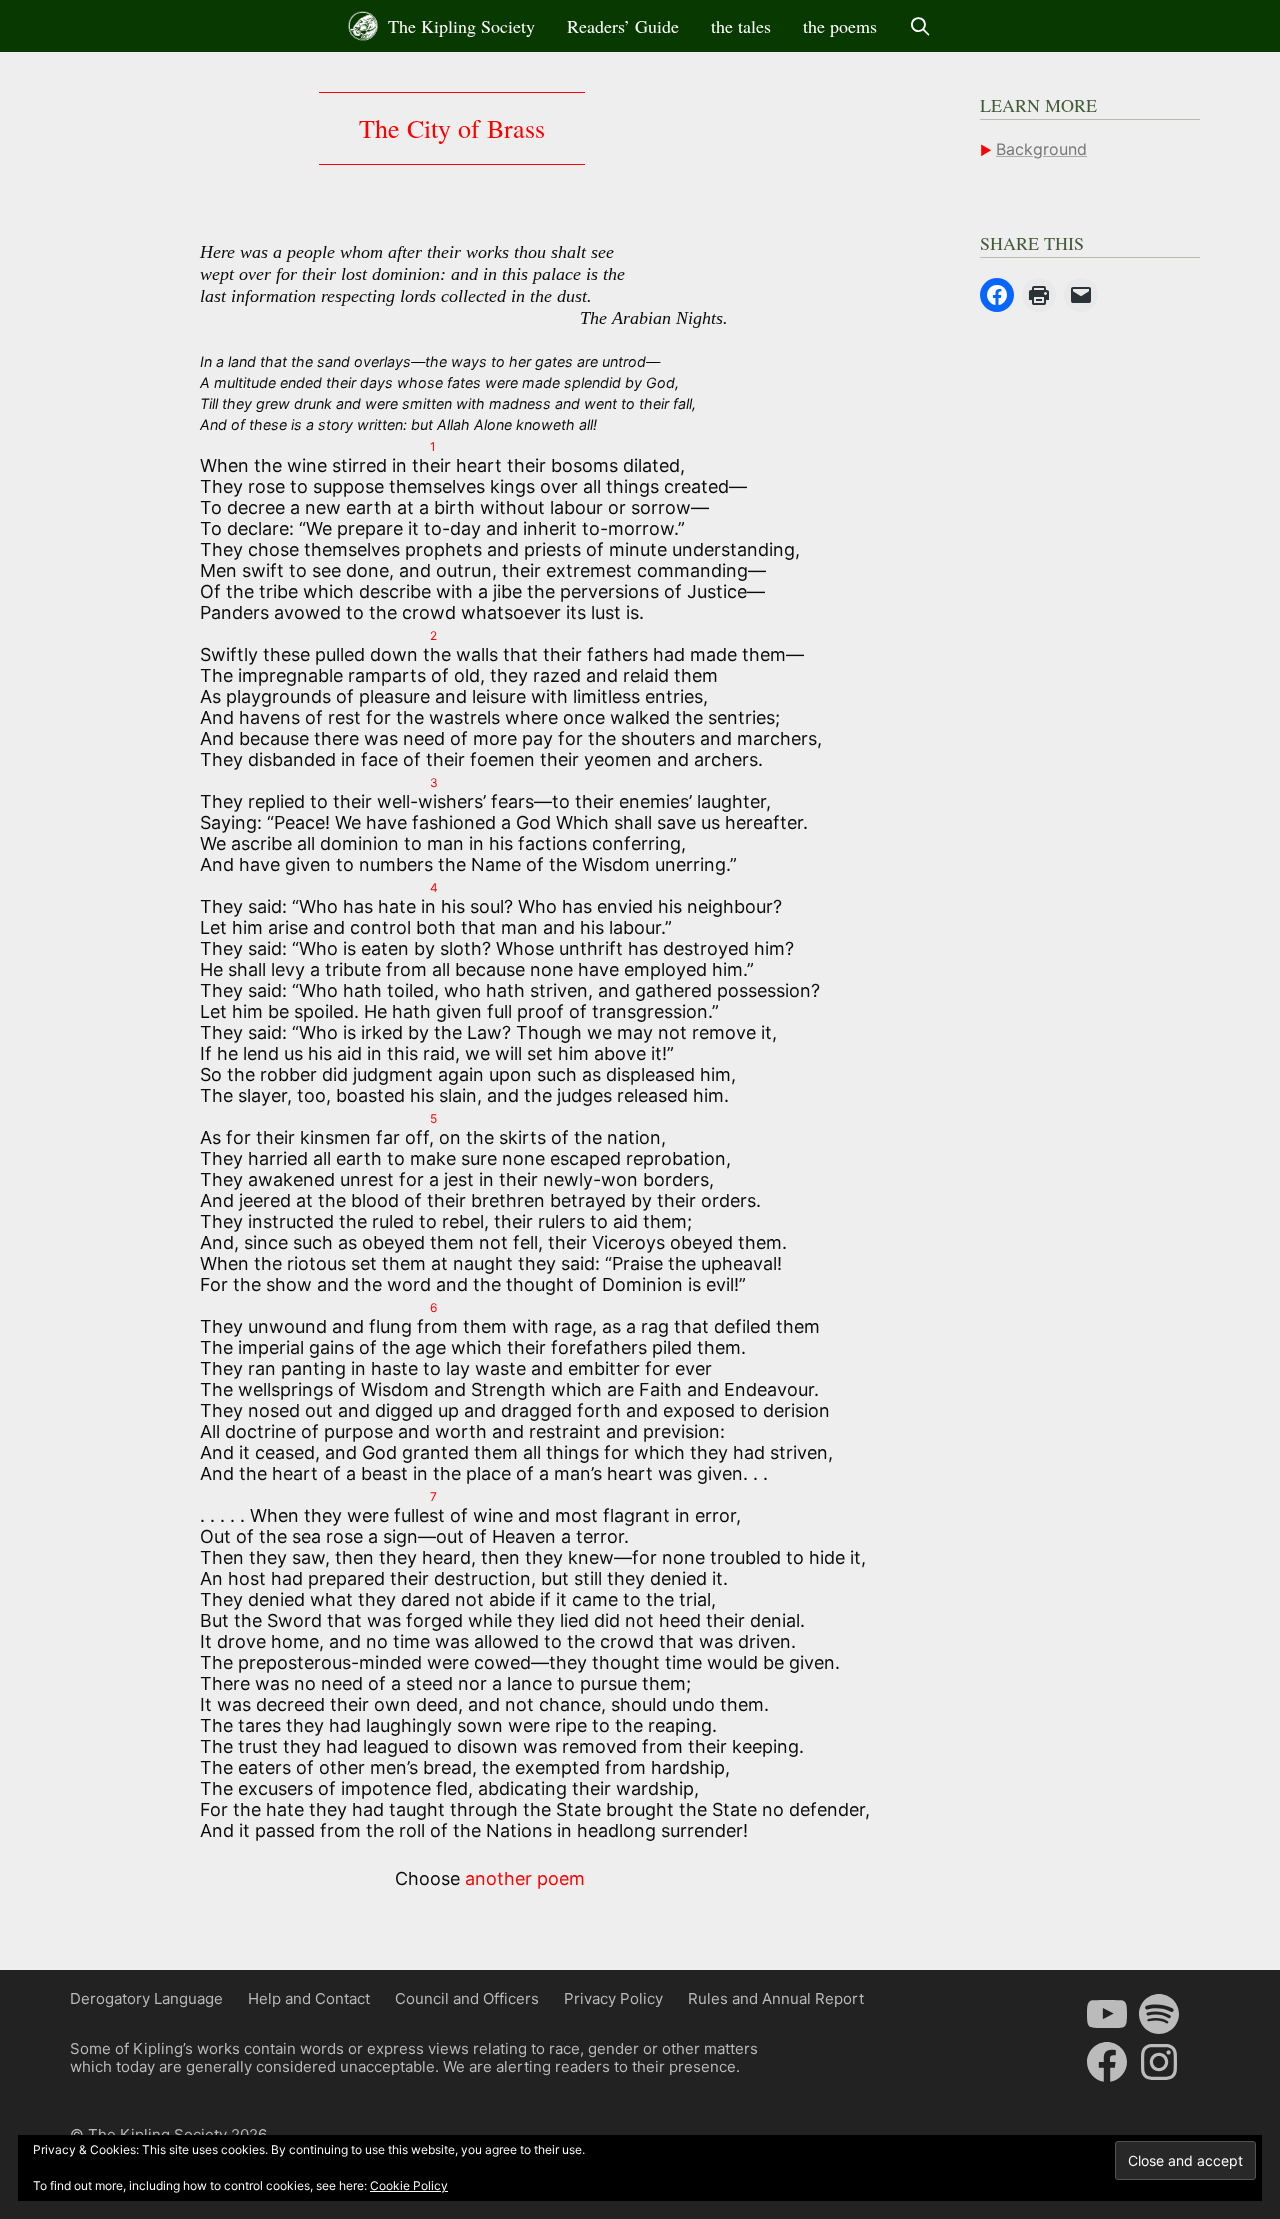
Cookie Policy (409, 2185)
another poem (525, 1878)
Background (1041, 149)
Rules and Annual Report (776, 1998)
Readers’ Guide (623, 26)
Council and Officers (467, 1998)
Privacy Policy (613, 1998)
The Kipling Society (459, 26)
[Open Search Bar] (920, 26)
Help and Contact (309, 1998)
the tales (741, 26)
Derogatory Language (146, 1998)
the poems (840, 26)
